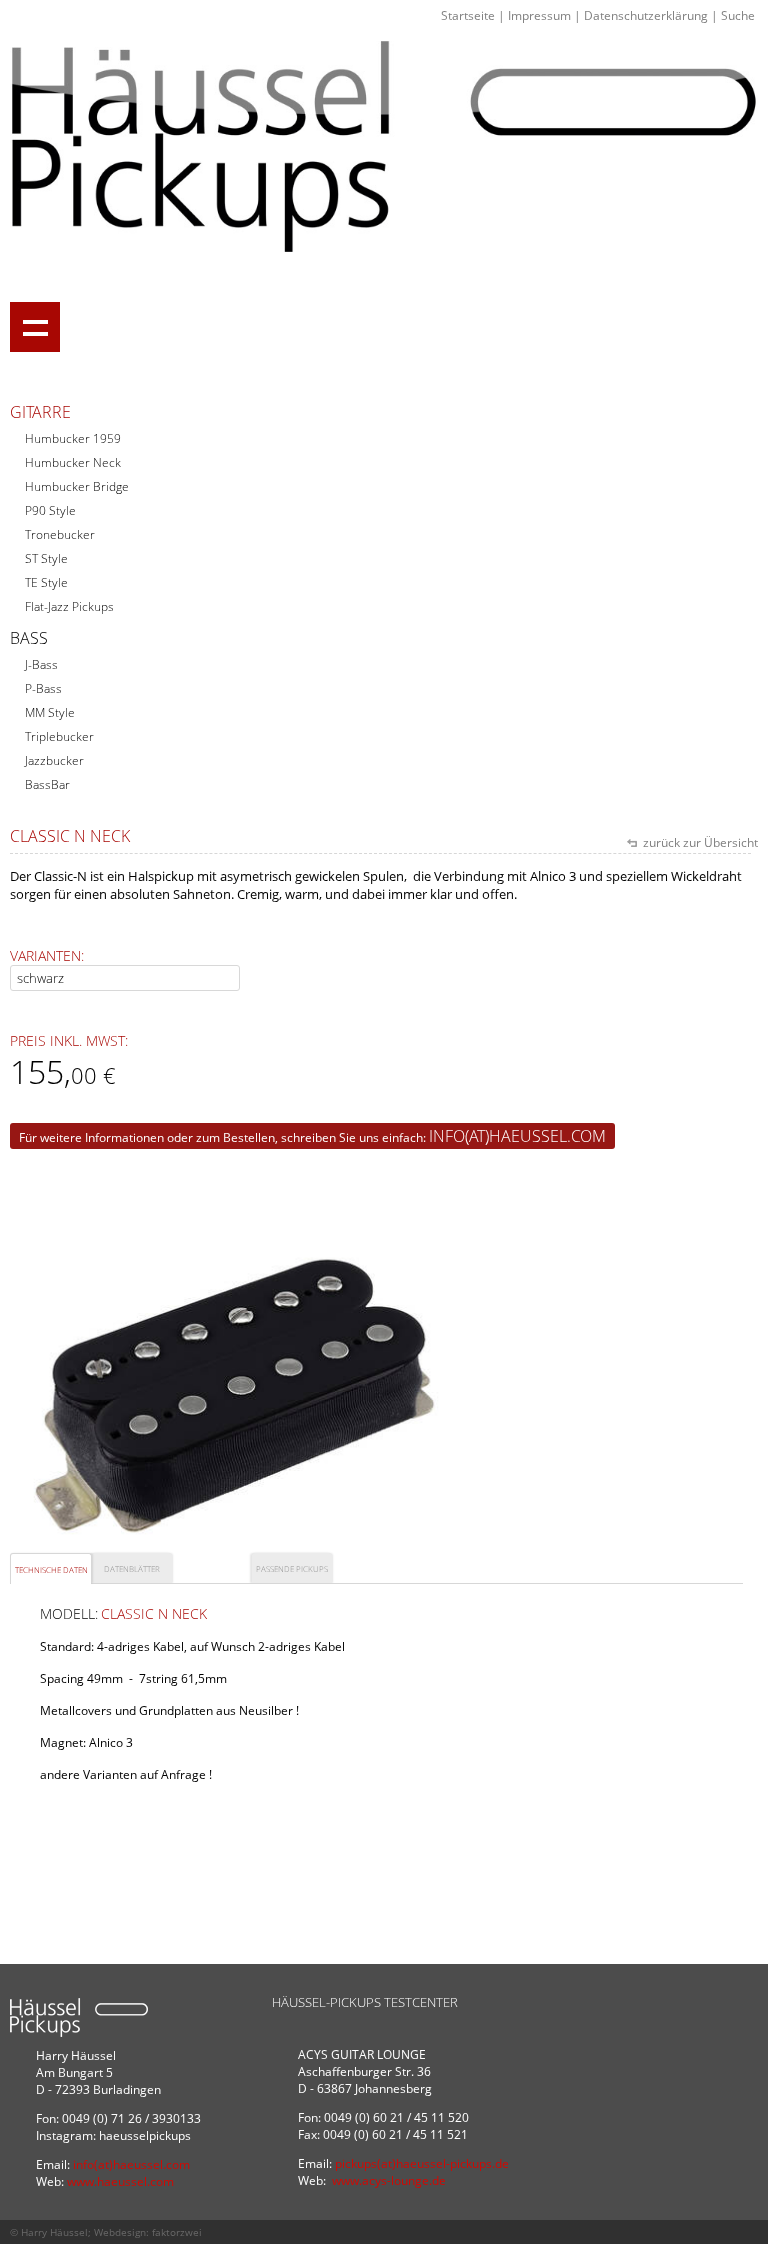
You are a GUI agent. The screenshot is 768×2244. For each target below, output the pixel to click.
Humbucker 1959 (73, 438)
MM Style (50, 712)
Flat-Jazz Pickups (69, 606)
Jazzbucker (54, 760)
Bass (29, 638)
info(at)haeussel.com (517, 1136)
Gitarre (40, 412)
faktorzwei (177, 2232)
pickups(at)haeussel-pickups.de (422, 2163)
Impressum (539, 15)
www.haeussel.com (120, 2181)
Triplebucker (59, 736)
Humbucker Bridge (77, 486)
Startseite (468, 15)
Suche (738, 15)
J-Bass (41, 664)
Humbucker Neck (73, 462)
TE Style (46, 582)
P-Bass (43, 688)
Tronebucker (60, 534)
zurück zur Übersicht (699, 842)
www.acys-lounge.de (389, 2180)
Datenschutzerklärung (646, 15)
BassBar (47, 784)
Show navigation (35, 327)
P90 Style (50, 510)
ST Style (46, 558)
